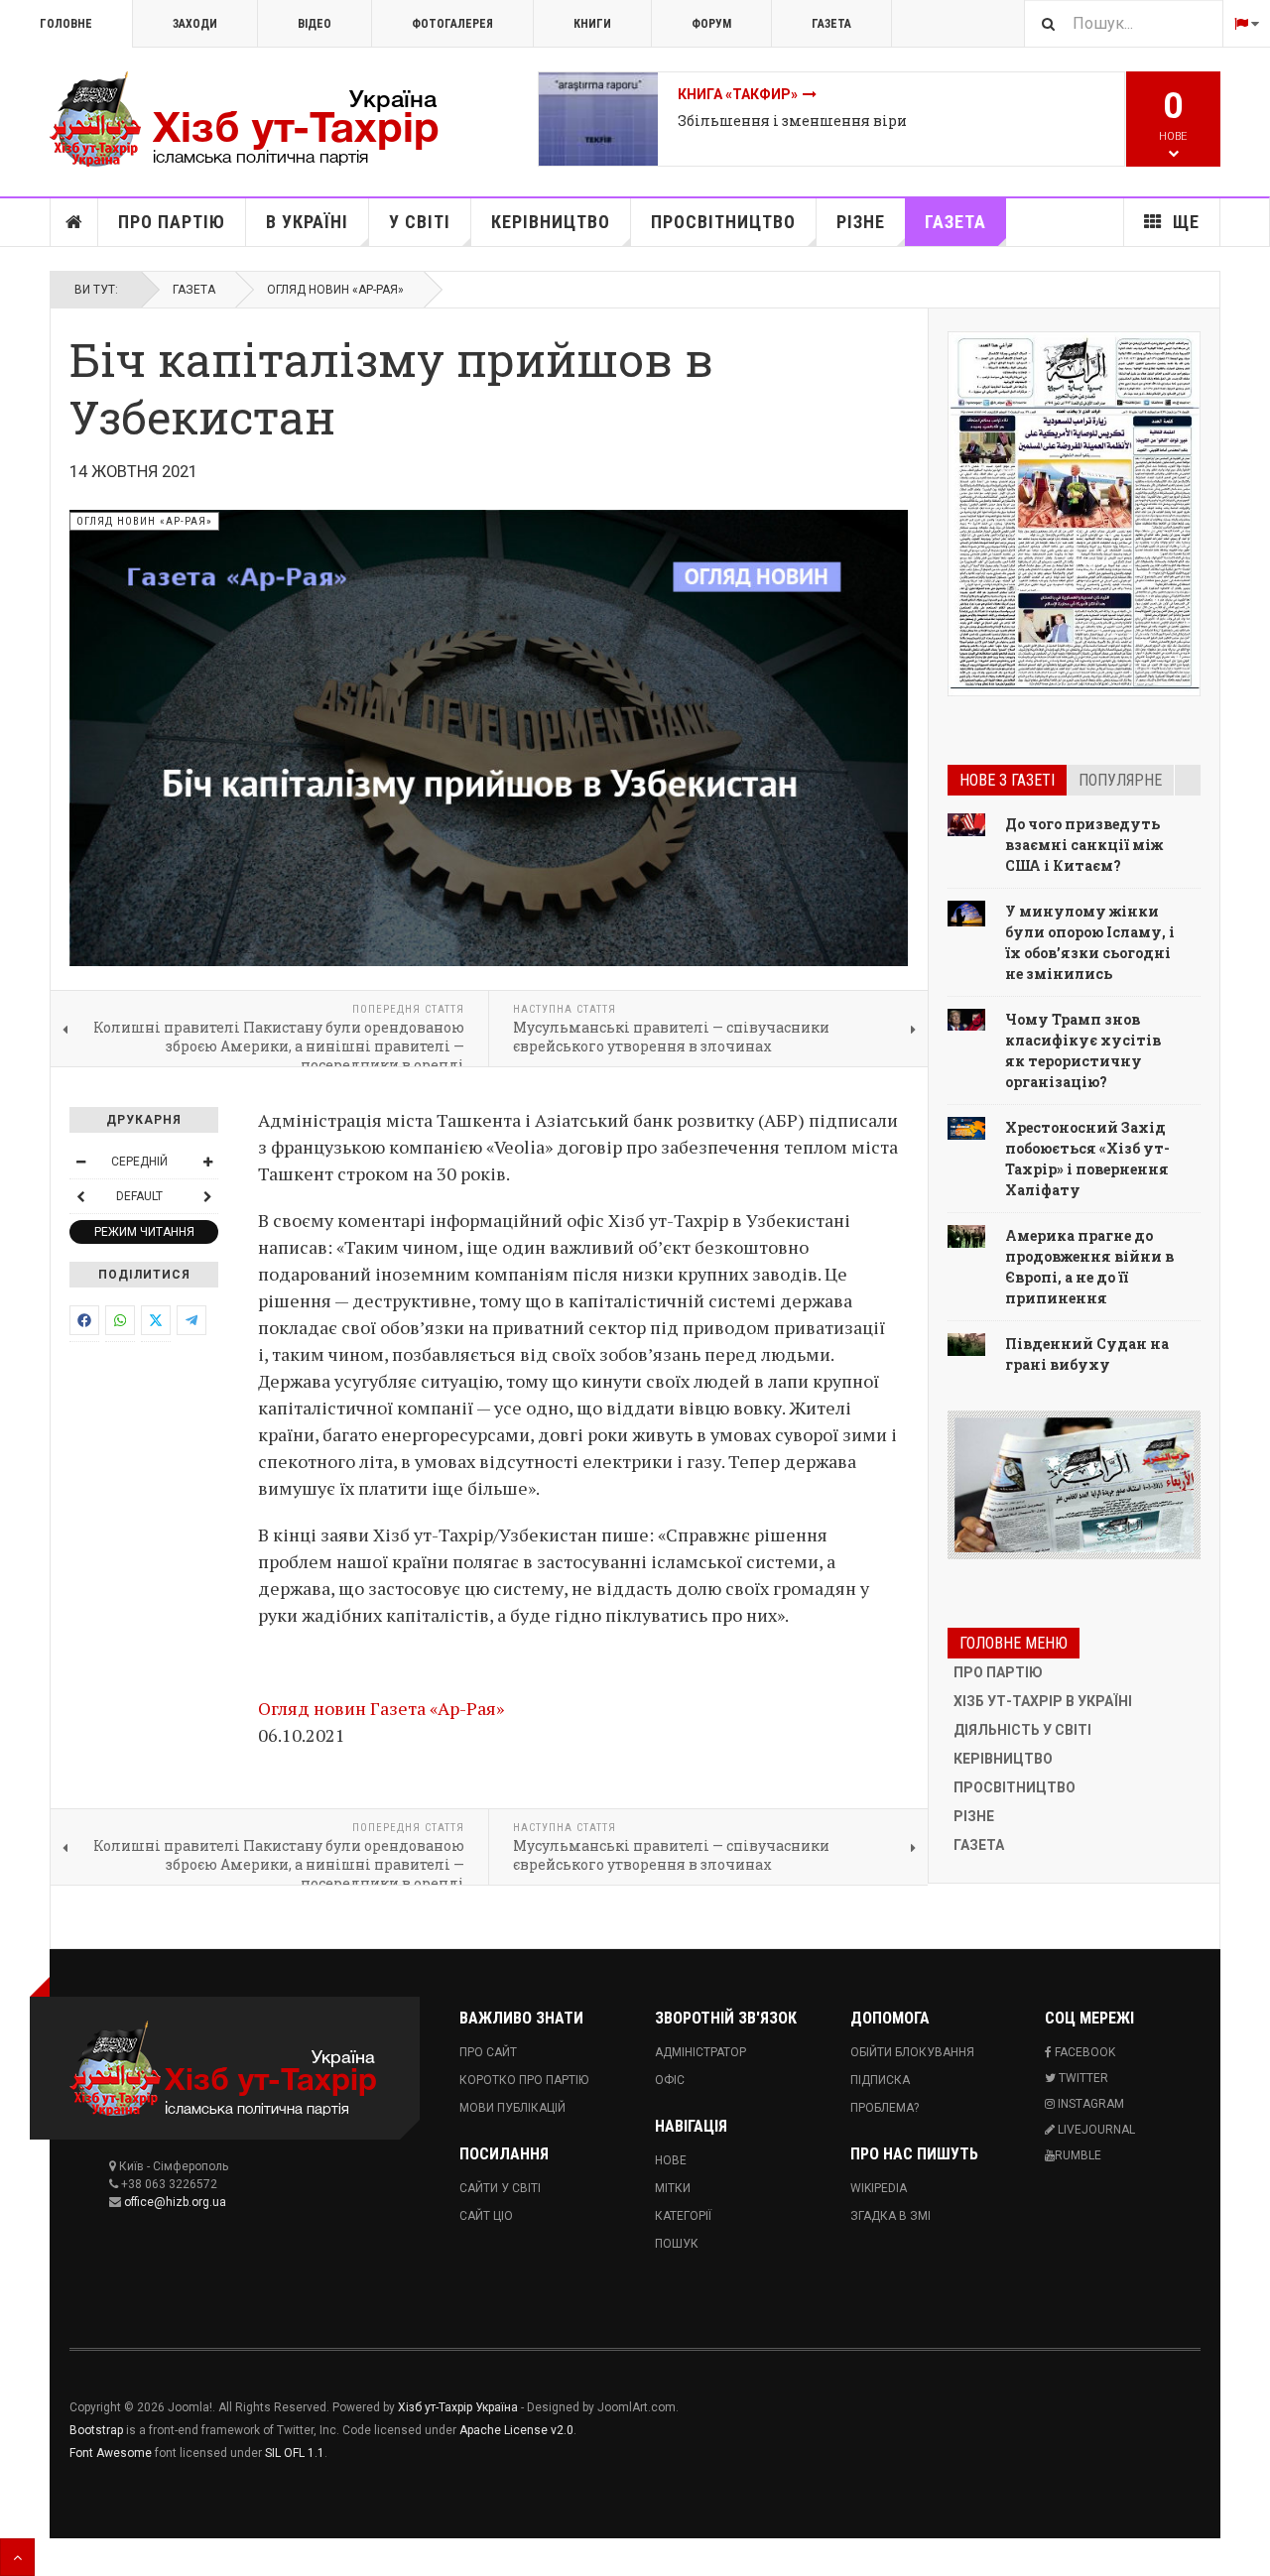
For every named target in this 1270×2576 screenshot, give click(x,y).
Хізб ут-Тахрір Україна (458, 2407)
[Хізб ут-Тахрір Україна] (258, 119)
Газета (831, 24)
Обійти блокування (912, 2052)
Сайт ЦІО (486, 2216)
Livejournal (1095, 2130)
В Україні (307, 222)
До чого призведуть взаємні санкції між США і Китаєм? (1084, 845)
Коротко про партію (524, 2080)
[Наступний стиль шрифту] (207, 1196)
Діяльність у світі (1022, 1730)
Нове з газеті (1007, 780)
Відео (315, 24)
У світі (420, 222)
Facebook (1083, 2052)
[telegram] (191, 1320)
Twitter (1082, 2078)
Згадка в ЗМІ (890, 2216)
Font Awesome (111, 2453)
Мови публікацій (512, 2108)
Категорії (683, 2216)
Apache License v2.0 (516, 2430)
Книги (592, 24)
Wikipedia (879, 2188)
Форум (711, 24)
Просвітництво (723, 222)
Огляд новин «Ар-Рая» (335, 290)
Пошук (677, 2244)
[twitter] (156, 1320)
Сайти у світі (500, 2188)
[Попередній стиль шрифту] (80, 1196)
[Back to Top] (17, 2557)
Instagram (1089, 2104)
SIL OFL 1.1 (295, 2453)
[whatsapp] (120, 1320)
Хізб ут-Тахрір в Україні (1043, 1701)
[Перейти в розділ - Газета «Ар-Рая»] (1074, 1485)
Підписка (880, 2080)
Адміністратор (700, 2052)
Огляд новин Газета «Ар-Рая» (381, 1708)
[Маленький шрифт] (80, 1162)
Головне (66, 24)
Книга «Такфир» (738, 94)
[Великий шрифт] (207, 1162)
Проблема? (885, 2108)
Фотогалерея (452, 24)
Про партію (172, 222)
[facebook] (84, 1320)
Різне (861, 222)
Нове (671, 2160)
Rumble (1078, 2155)
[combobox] (1123, 23)
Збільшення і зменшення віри (792, 121)
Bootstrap (96, 2430)
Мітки (673, 2188)
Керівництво (551, 222)
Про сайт (488, 2052)
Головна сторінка (74, 222)
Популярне (1120, 780)
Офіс (670, 2080)
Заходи (195, 24)
